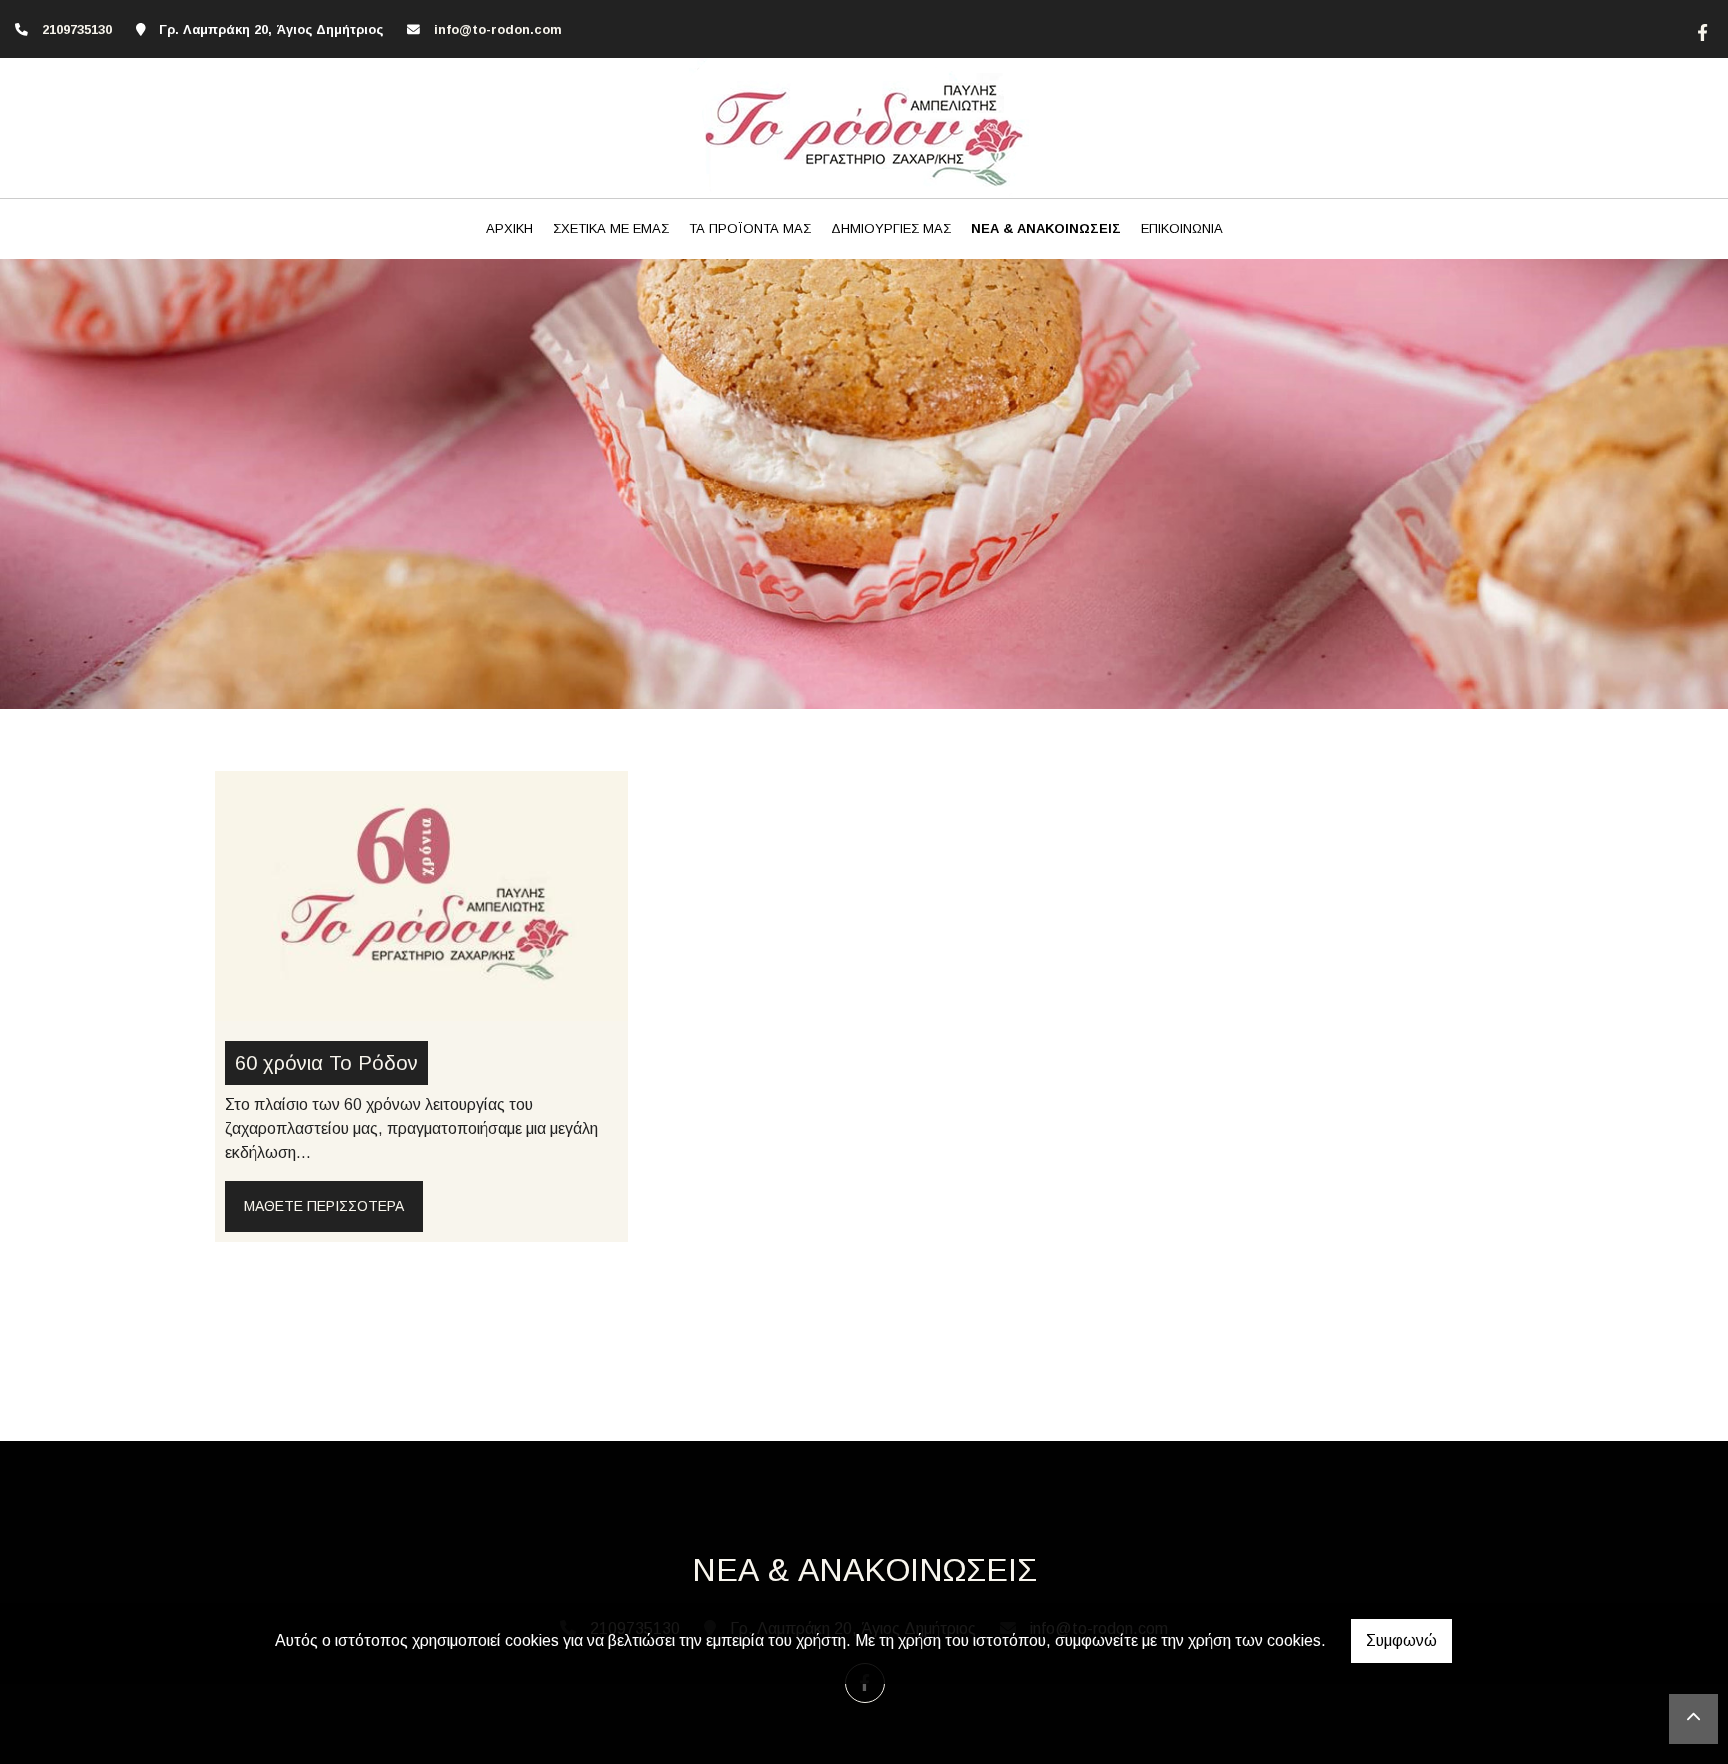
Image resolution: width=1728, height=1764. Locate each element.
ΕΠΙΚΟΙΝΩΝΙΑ (1182, 228)
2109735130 (77, 29)
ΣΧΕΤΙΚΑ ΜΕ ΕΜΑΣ (611, 228)
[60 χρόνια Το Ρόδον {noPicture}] (421, 894)
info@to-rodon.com (498, 29)
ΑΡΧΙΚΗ (509, 228)
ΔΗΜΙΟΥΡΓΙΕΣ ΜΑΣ (891, 228)
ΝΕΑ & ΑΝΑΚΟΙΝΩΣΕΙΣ (1046, 228)
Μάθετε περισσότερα (324, 1206)
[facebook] (1700, 30)
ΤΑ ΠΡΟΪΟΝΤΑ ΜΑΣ (750, 228)
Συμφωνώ (1401, 1640)
